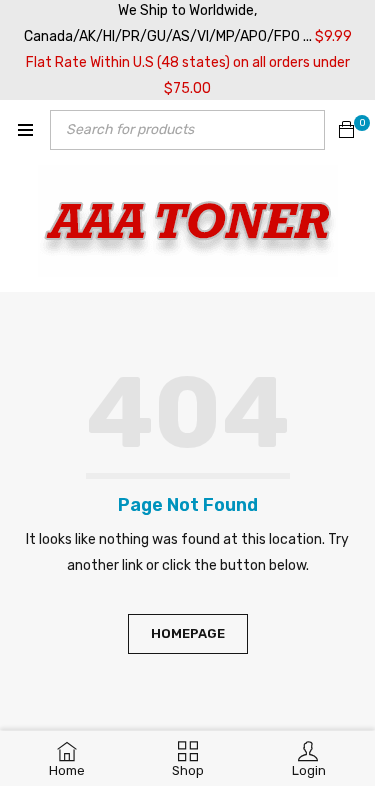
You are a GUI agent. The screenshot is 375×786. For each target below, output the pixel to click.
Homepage (188, 633)
